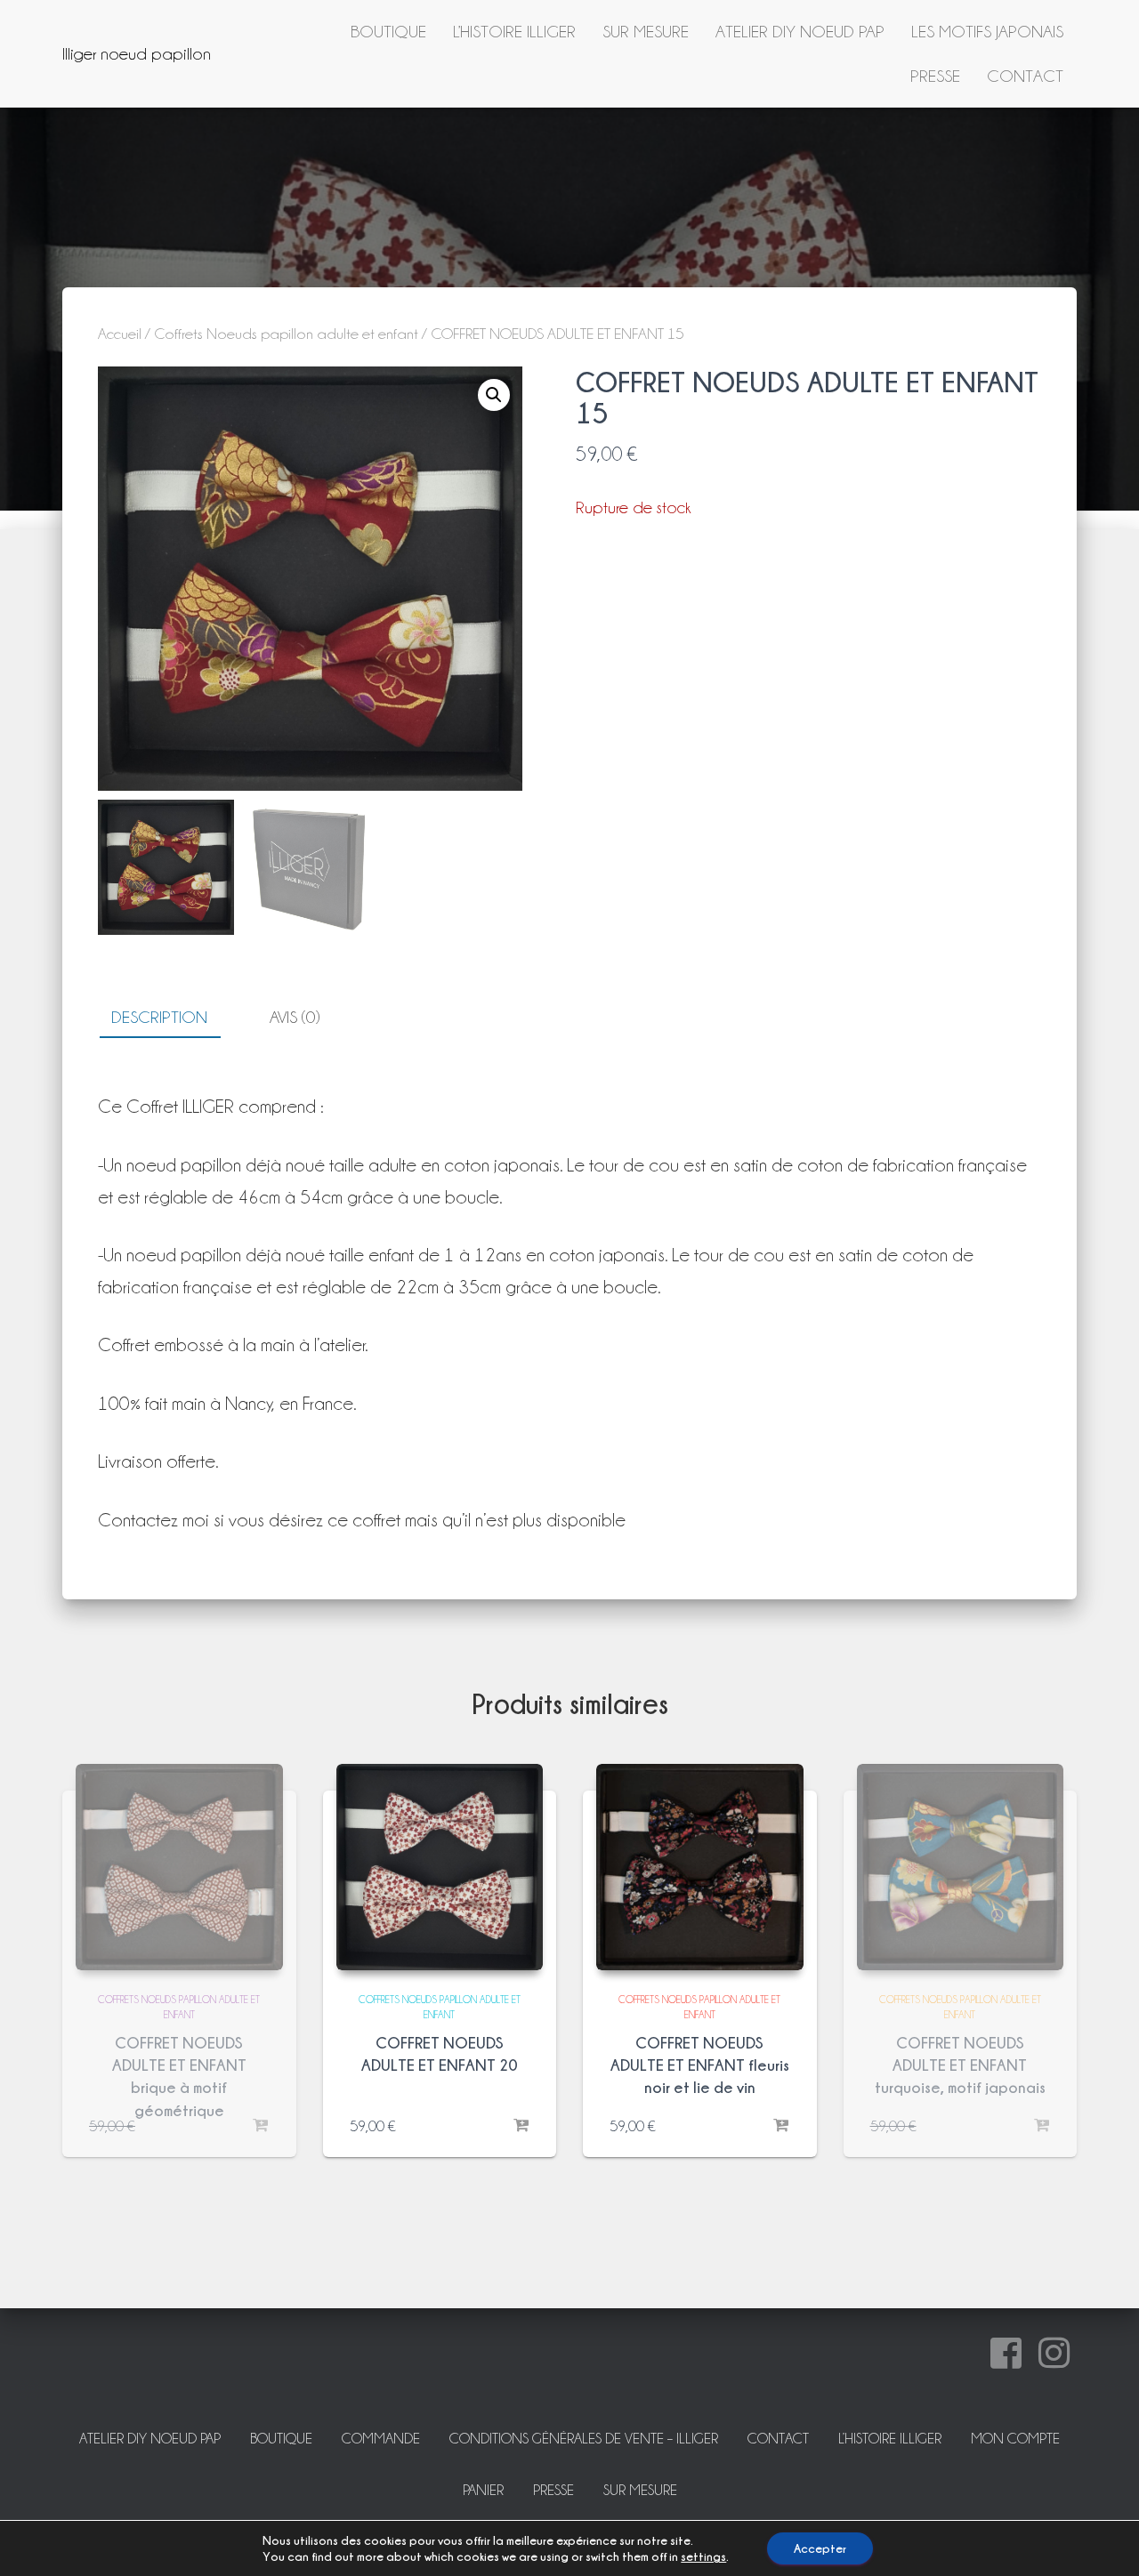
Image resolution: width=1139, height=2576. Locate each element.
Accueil (120, 334)
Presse (935, 76)
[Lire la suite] (261, 2126)
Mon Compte (1015, 2439)
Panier (483, 2490)
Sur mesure (646, 31)
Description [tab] (159, 1017)
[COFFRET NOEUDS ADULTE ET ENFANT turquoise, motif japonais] (961, 1868)
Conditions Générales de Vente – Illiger (584, 2439)
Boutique (388, 31)
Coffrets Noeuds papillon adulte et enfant (286, 334)
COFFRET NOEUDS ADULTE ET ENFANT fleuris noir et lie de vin (700, 2065)
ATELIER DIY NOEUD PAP (800, 31)
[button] (494, 395)
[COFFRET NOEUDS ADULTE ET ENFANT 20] (440, 1868)
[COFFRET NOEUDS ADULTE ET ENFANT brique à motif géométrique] (179, 1868)
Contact (1025, 76)
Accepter (820, 2548)
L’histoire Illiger (514, 31)
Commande (381, 2439)
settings (703, 2556)
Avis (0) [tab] (295, 1017)
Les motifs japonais (987, 31)
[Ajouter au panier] (521, 2126)
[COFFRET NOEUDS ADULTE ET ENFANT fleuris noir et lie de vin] (700, 1868)
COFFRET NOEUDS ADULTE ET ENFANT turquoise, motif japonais (960, 2065)
